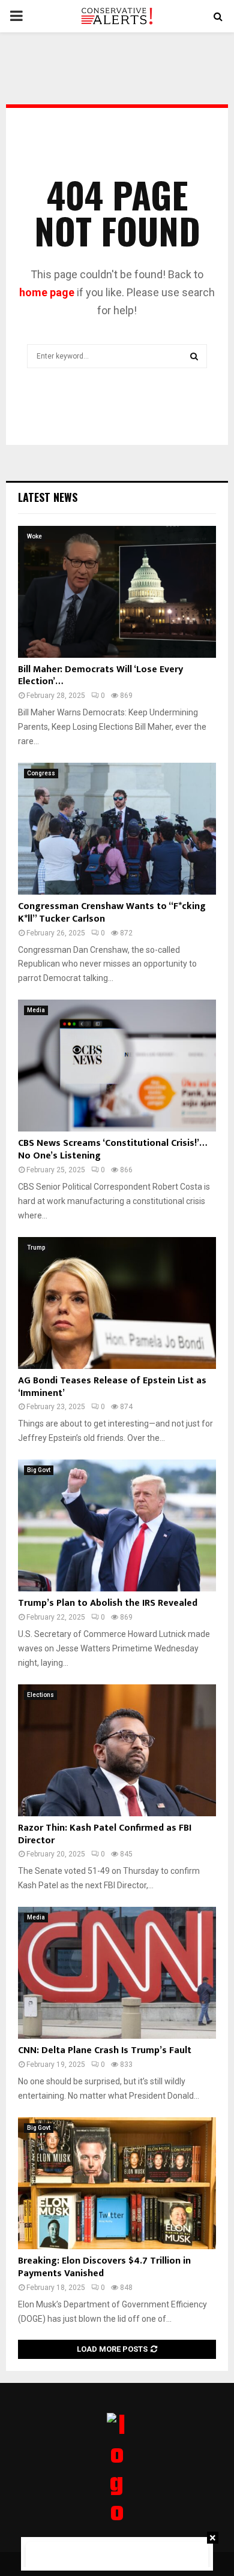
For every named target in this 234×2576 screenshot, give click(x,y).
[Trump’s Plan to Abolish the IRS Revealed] (117, 1525)
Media (36, 1010)
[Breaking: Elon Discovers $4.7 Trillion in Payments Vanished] (117, 2183)
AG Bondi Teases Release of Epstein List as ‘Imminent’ (112, 1387)
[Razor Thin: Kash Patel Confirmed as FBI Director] (117, 1750)
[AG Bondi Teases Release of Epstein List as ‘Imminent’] (117, 1303)
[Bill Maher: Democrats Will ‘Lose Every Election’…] (117, 592)
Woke (34, 536)
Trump (36, 1248)
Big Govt (39, 1470)
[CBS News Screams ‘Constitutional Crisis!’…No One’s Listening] (117, 1066)
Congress (41, 773)
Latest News (48, 497)
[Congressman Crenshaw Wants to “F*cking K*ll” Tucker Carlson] (117, 829)
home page (47, 292)
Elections (40, 1695)
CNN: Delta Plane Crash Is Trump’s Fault (105, 2050)
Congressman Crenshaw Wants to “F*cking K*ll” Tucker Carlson (112, 913)
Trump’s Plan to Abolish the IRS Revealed (108, 1603)
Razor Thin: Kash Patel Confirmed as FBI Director (105, 1834)
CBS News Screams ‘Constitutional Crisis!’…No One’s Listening (112, 1149)
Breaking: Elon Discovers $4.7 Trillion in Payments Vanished (104, 2267)
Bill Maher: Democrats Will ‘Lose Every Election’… (100, 676)
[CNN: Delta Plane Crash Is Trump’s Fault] (117, 1973)
